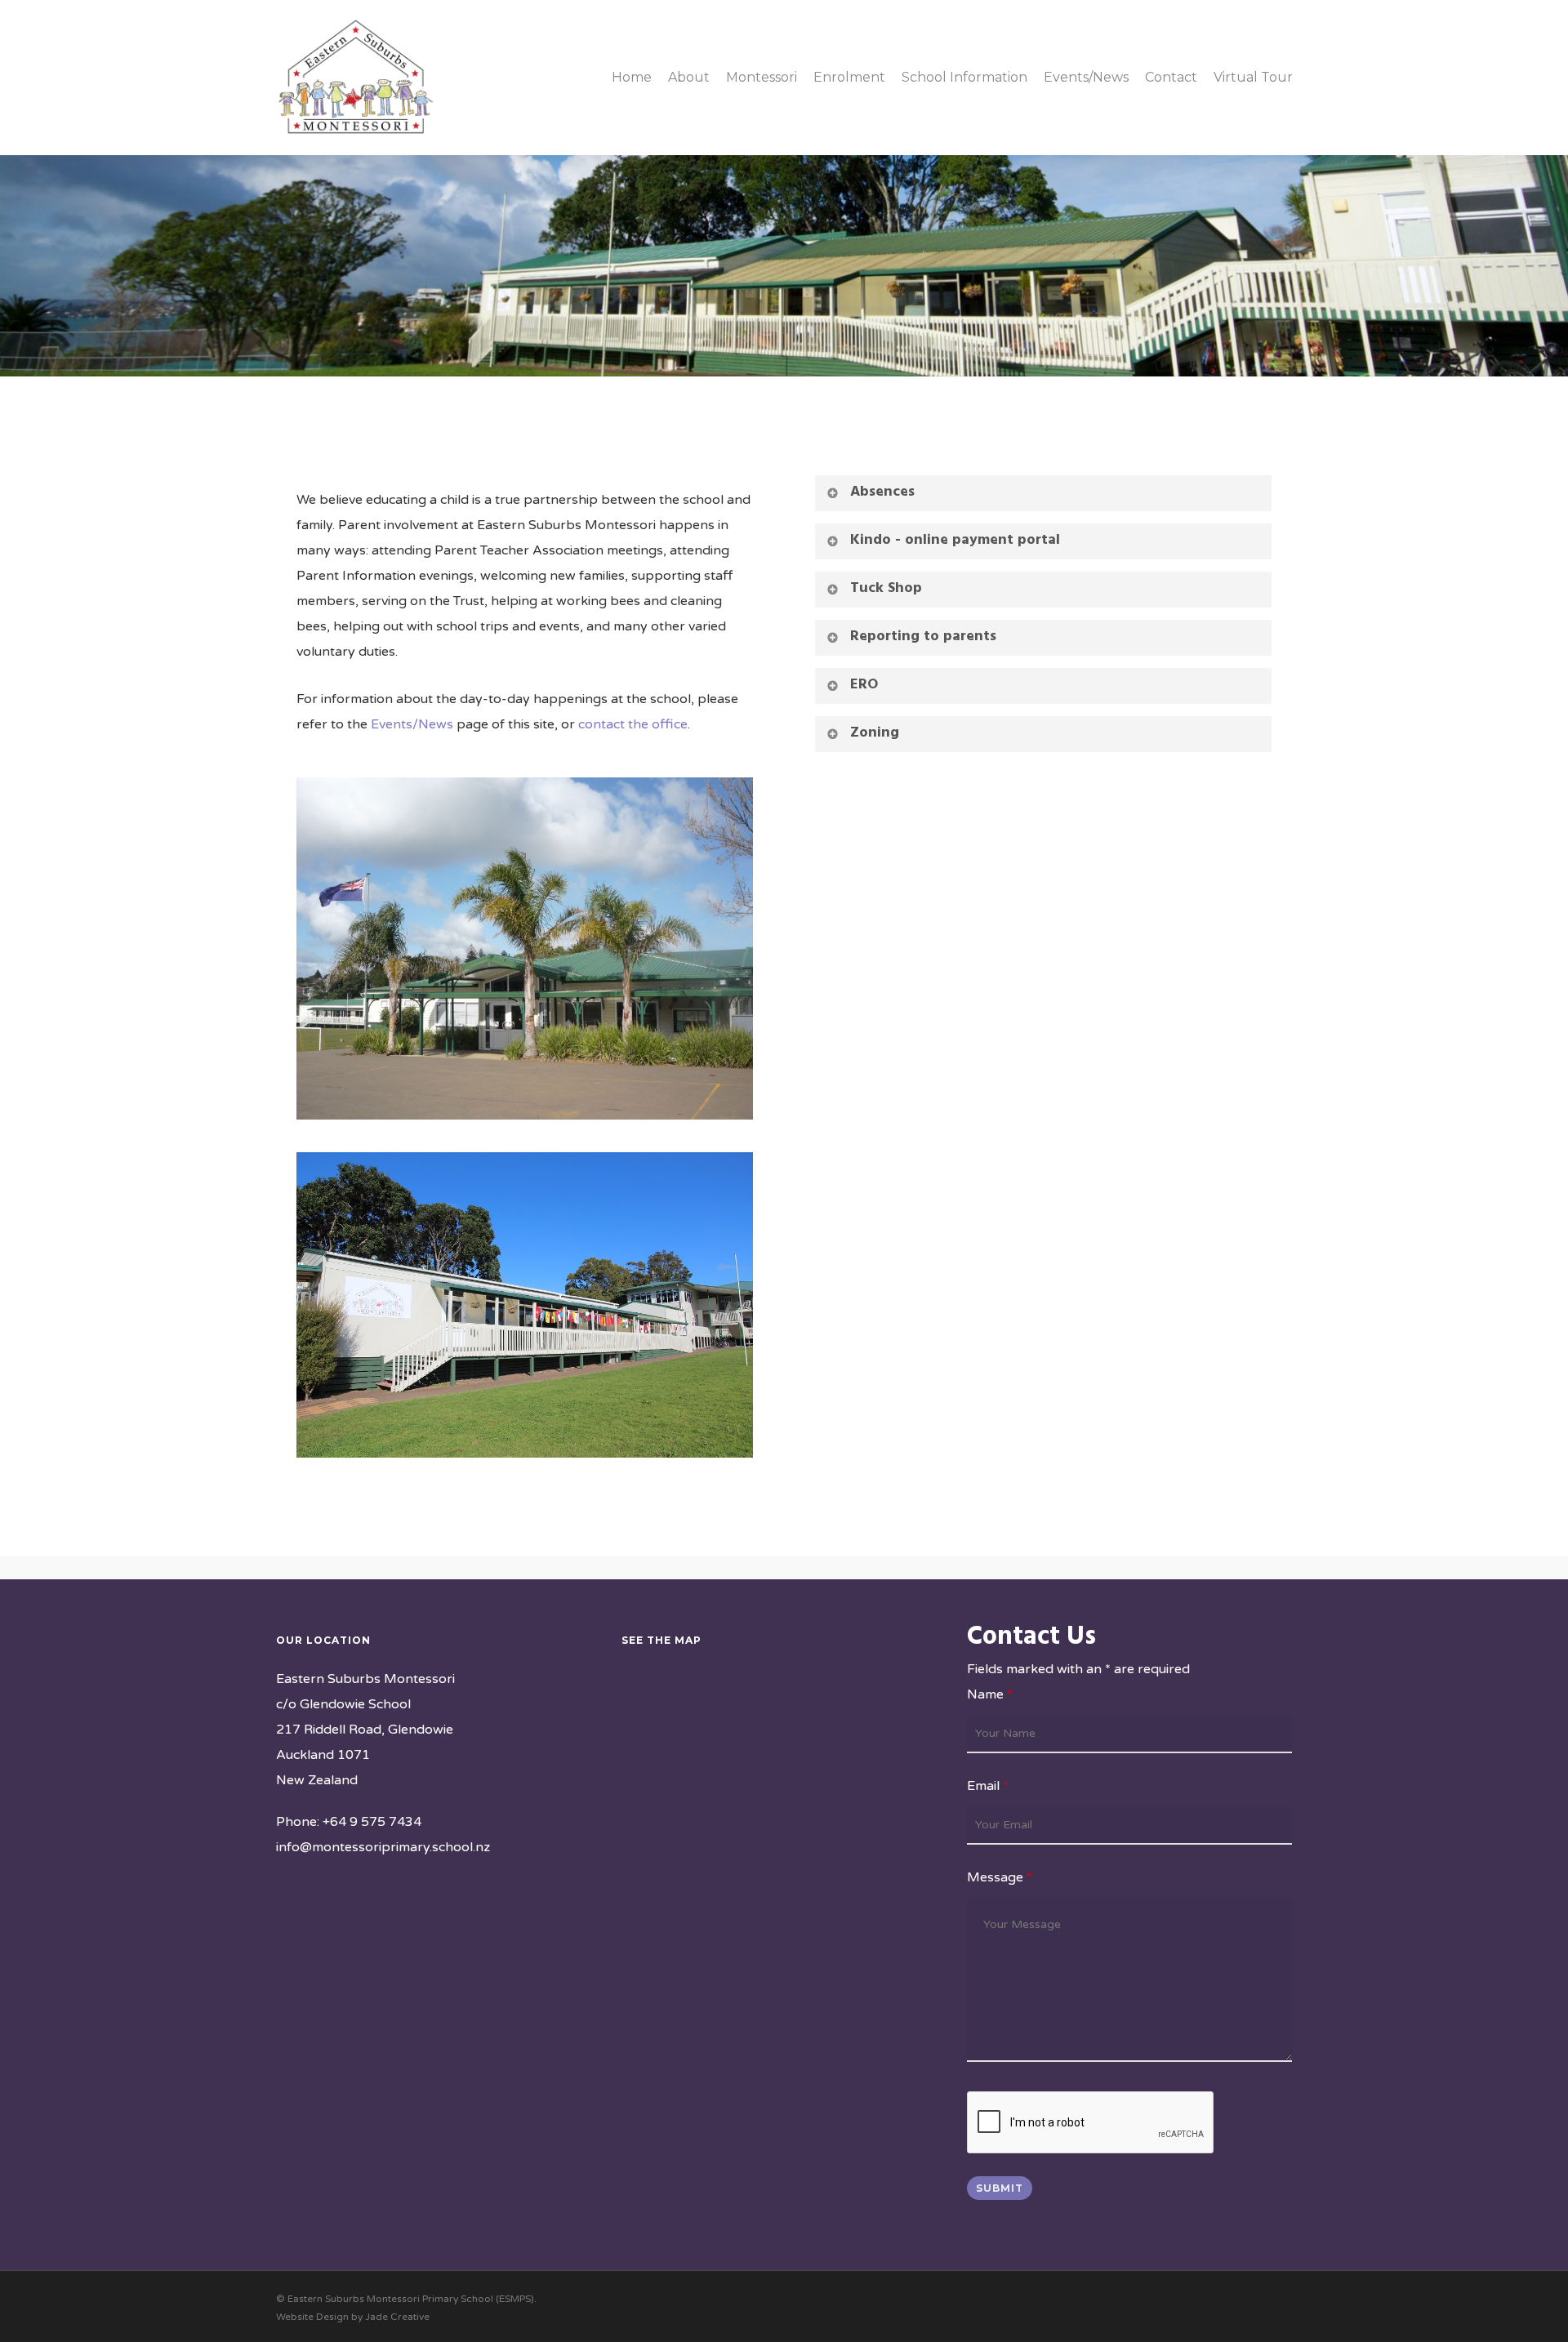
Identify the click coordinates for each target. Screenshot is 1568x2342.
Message (1000, 1877)
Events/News (412, 724)
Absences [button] (882, 492)
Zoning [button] (875, 733)
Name (990, 1694)
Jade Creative (397, 2317)
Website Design (312, 2317)
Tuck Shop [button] (886, 588)
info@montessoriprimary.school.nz (383, 1847)
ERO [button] (864, 685)
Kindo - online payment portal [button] (955, 540)
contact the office (633, 724)
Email (988, 1786)
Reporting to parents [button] (923, 637)
